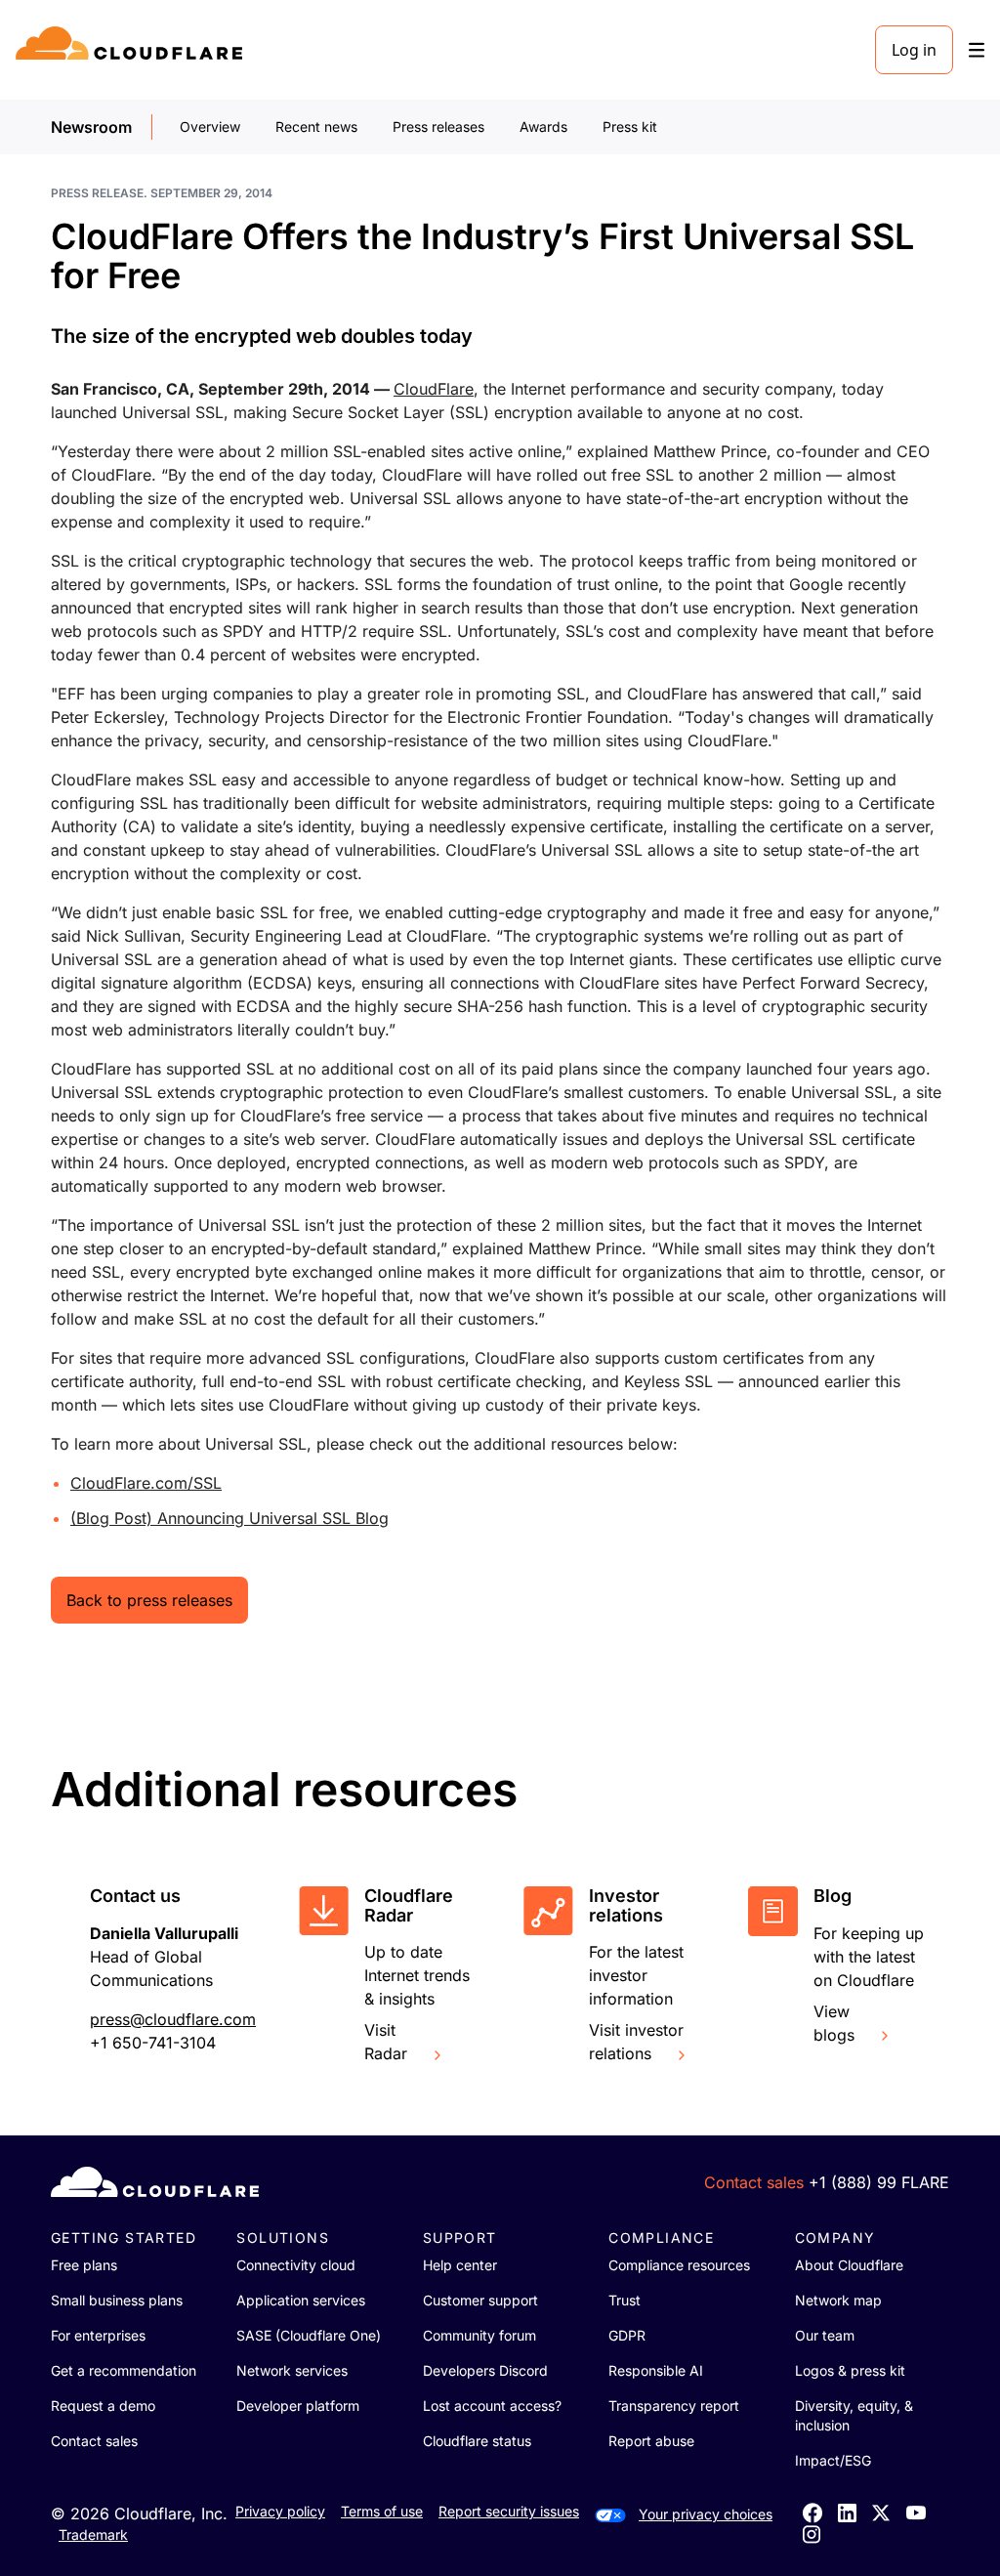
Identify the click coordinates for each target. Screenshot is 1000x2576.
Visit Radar (386, 2042)
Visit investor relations (636, 2042)
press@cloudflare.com (173, 2019)
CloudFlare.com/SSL (146, 1483)
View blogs (834, 2023)
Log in (914, 50)
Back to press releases (149, 1600)
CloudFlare (434, 389)
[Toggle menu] (977, 50)
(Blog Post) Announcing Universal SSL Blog (229, 1518)
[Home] (132, 50)
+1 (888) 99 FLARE (879, 2182)
